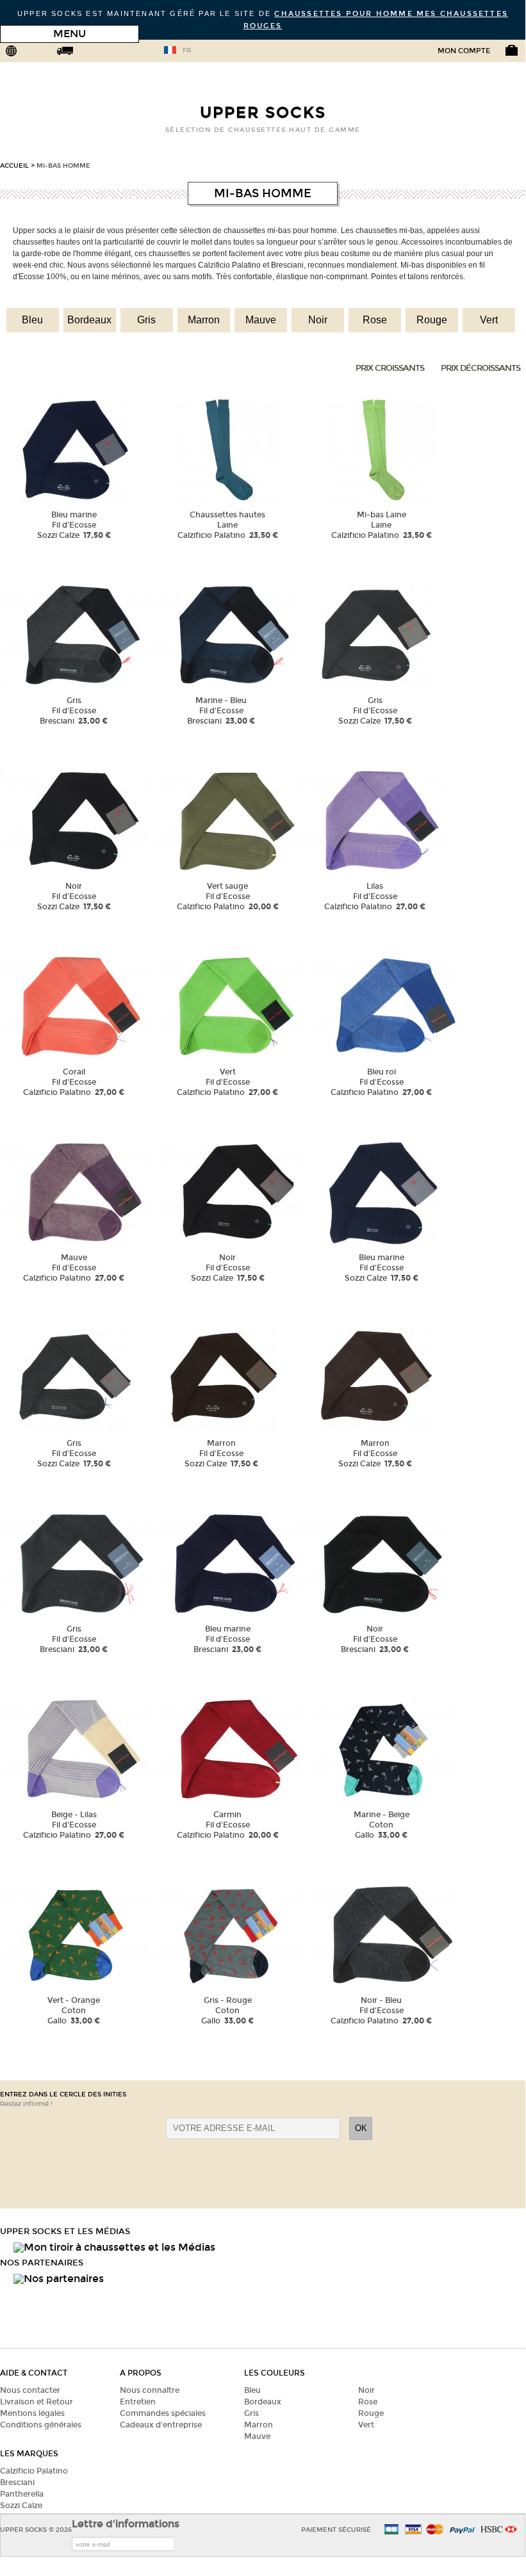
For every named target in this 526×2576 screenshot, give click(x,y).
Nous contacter (30, 2390)
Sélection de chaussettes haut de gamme (263, 130)
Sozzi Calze (21, 2506)
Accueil (14, 166)
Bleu (32, 320)
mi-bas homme (63, 166)
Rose (375, 320)
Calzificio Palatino (34, 2471)
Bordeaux (89, 320)
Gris (146, 320)
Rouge (432, 320)
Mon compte (464, 51)
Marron (204, 320)
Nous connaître (150, 2390)
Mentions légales (32, 2413)
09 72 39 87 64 (137, 53)
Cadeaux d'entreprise (161, 2425)
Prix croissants (390, 368)
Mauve (261, 320)
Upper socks (263, 113)
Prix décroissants (481, 368)
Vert (489, 320)
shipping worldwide (30, 53)
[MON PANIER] (502, 56)
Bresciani (17, 2483)
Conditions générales (41, 2425)
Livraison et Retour (37, 2402)
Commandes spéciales (163, 2413)
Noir (318, 320)
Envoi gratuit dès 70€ (84, 53)
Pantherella (22, 2494)
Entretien (138, 2402)
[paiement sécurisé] (413, 2530)
